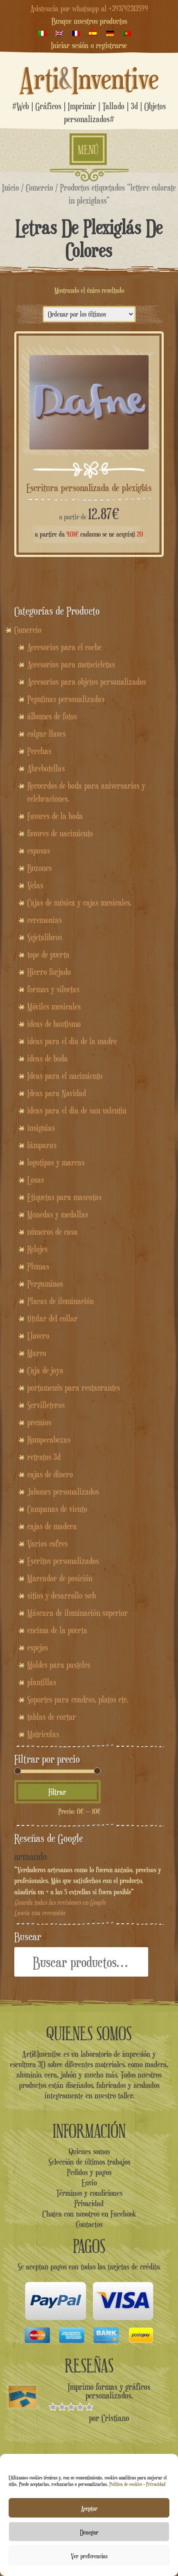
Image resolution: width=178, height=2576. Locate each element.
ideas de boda (48, 1058)
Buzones (40, 868)
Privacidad (156, 2484)
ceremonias (44, 920)
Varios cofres (48, 1544)
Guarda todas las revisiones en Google (60, 1902)
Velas (35, 885)
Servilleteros (46, 1405)
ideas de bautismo (54, 1024)
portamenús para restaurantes (74, 1388)
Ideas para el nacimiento (65, 1076)
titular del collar (52, 1318)
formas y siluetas (53, 989)
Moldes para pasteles (59, 1665)
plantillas (42, 1682)
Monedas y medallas (58, 1214)
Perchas (39, 751)
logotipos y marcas (56, 1162)
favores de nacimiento (60, 833)
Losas (36, 1180)
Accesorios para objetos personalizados (87, 682)
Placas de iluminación (60, 1301)
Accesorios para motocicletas (71, 664)
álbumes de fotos (52, 716)
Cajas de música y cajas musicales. (79, 903)
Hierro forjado (49, 972)
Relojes (37, 1249)
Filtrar (57, 1792)
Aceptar (89, 2508)
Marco (37, 1353)
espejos (38, 1647)
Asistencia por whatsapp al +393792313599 (89, 8)
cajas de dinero (50, 1474)
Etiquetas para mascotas (64, 1197)
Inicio (11, 187)
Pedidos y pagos (89, 2172)
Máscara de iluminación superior (78, 1613)
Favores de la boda (55, 816)
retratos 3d (44, 1457)
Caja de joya (45, 1370)
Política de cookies (126, 2484)
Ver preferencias (89, 2556)
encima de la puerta (57, 1630)
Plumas (38, 1266)
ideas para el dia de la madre (72, 1041)
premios (39, 1422)
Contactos (89, 2224)
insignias (41, 1128)
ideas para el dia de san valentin (77, 1110)
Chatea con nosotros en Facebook (89, 2214)
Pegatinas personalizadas (66, 699)
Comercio (40, 187)
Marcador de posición (60, 1578)
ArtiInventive (89, 78)
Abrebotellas (46, 768)
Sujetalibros (45, 937)
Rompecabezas (49, 1440)
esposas (39, 851)
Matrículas (43, 1734)
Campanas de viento (57, 1509)
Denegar (89, 2532)
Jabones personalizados (63, 1492)
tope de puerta (48, 955)
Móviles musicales (54, 1006)
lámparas (42, 1145)
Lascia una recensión (40, 1913)
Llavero (38, 1336)
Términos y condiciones (89, 2193)
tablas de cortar (52, 1717)
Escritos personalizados (63, 1561)
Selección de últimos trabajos (89, 2162)
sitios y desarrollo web (62, 1595)
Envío (89, 2182)
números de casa (52, 1232)
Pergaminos (45, 1284)
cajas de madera (52, 1526)
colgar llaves (46, 734)
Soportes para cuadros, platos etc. (78, 1699)
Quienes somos (89, 2151)
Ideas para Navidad (57, 1093)
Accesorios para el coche (64, 647)
